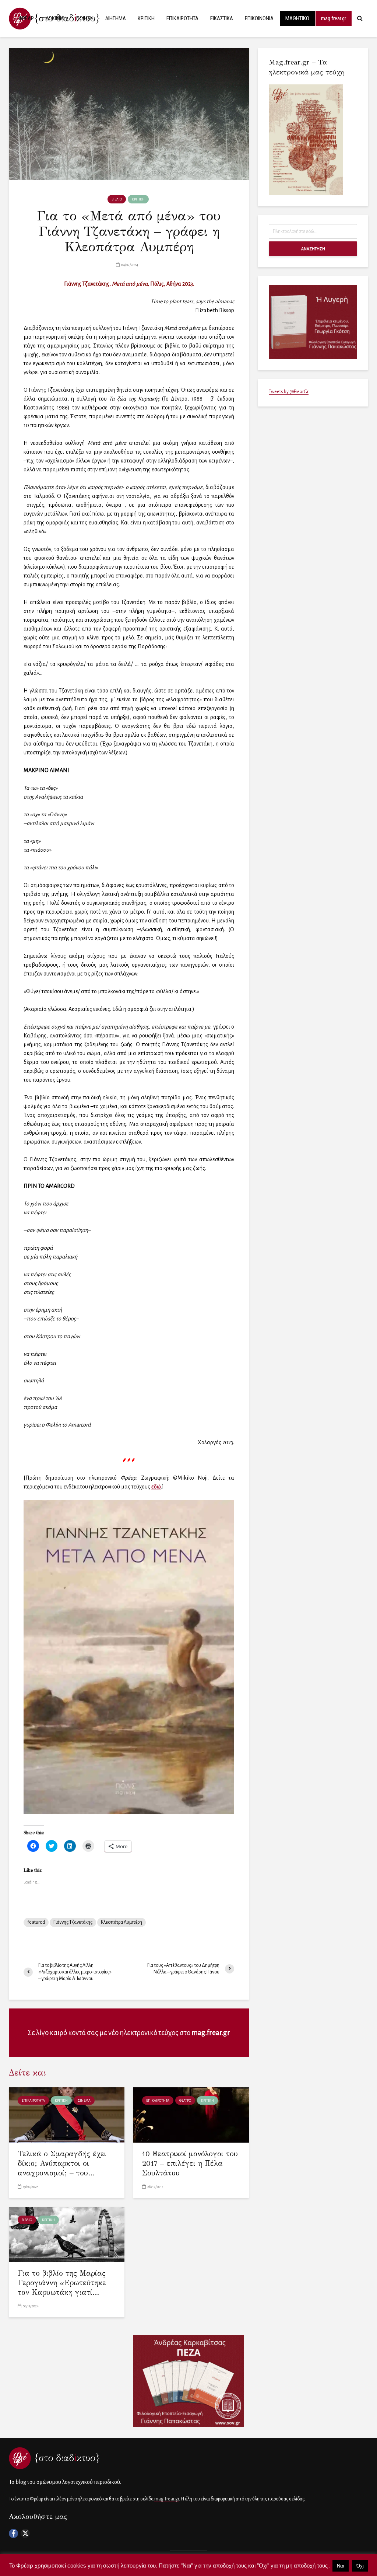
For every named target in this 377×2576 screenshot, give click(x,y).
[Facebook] (13, 2533)
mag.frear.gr (334, 18)
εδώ (156, 1487)
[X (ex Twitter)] (25, 2533)
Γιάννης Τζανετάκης (73, 1922)
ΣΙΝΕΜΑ (84, 2101)
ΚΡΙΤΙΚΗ (146, 18)
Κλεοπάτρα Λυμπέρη (121, 1922)
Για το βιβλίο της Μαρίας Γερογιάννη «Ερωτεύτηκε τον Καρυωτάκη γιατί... (62, 2283)
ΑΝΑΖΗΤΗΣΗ (313, 249)
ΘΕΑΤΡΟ (185, 2101)
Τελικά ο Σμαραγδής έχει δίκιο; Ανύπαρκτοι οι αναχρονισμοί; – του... (62, 2163)
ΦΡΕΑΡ (26, 18)
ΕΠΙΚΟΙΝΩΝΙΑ (259, 18)
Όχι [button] (360, 2566)
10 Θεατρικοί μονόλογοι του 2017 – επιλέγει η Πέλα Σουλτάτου (190, 2163)
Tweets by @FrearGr (289, 392)
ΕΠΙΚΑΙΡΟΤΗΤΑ (182, 18)
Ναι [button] (341, 2566)
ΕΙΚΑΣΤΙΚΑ (222, 18)
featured (36, 1922)
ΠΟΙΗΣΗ (85, 18)
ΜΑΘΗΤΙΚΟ (297, 18)
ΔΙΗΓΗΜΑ (116, 18)
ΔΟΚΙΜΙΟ (55, 18)
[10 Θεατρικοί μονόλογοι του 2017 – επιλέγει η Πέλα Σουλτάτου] (191, 2114)
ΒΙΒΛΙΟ (117, 199)
